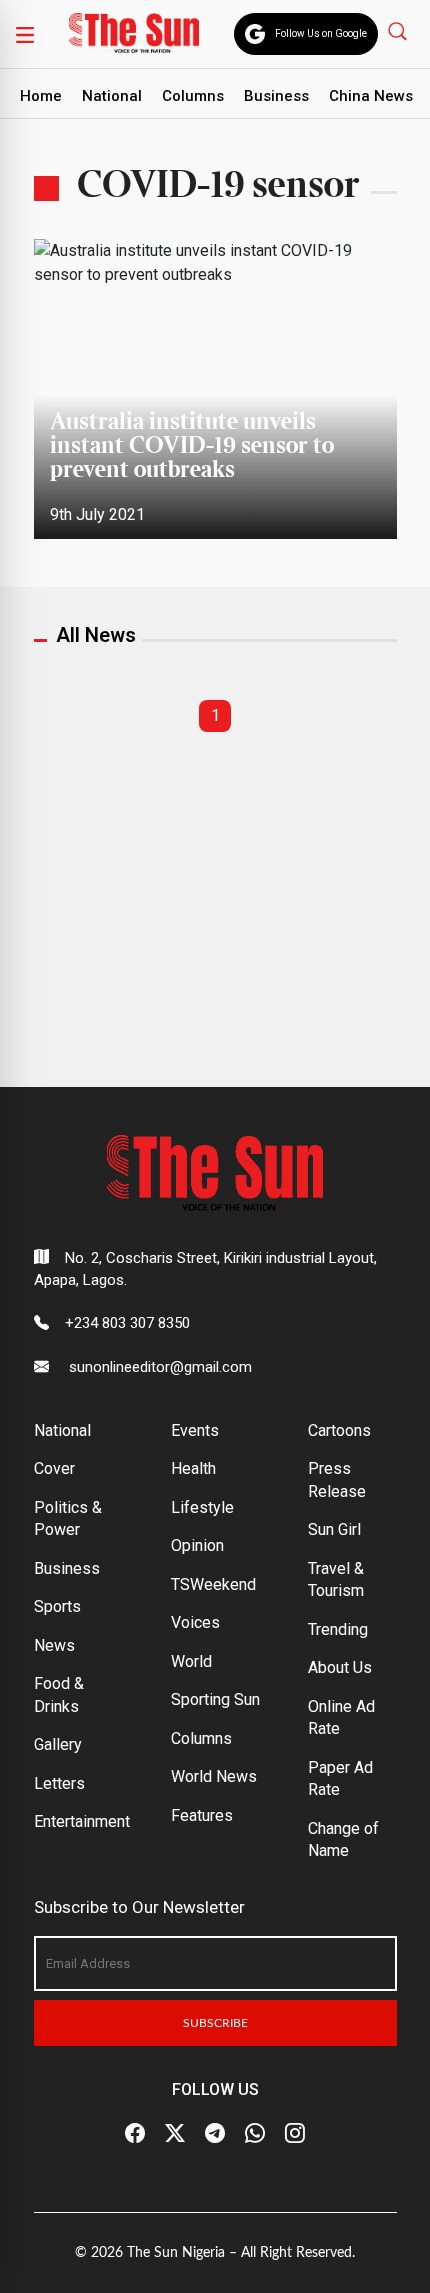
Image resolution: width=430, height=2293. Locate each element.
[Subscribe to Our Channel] (215, 2133)
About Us (340, 1667)
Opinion (197, 1545)
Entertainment (82, 1821)
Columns (193, 96)
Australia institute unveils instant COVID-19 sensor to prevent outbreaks (192, 446)
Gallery (58, 1744)
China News (371, 96)
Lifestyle (202, 1507)
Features (202, 1815)
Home (41, 96)
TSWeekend (213, 1584)
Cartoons (339, 1430)
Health (193, 1468)
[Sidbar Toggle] (25, 34)
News (54, 1645)
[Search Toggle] (399, 30)
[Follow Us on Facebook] (135, 2133)
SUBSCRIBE (215, 2023)
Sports (57, 1606)
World (191, 1661)
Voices (195, 1622)
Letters (59, 1783)
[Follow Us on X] (175, 2133)
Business (276, 96)
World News (214, 1776)
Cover (54, 1468)
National (112, 96)
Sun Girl (334, 1529)
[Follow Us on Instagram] (295, 2133)
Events (195, 1430)
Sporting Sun (215, 1699)
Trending (338, 1629)
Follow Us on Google (321, 33)
